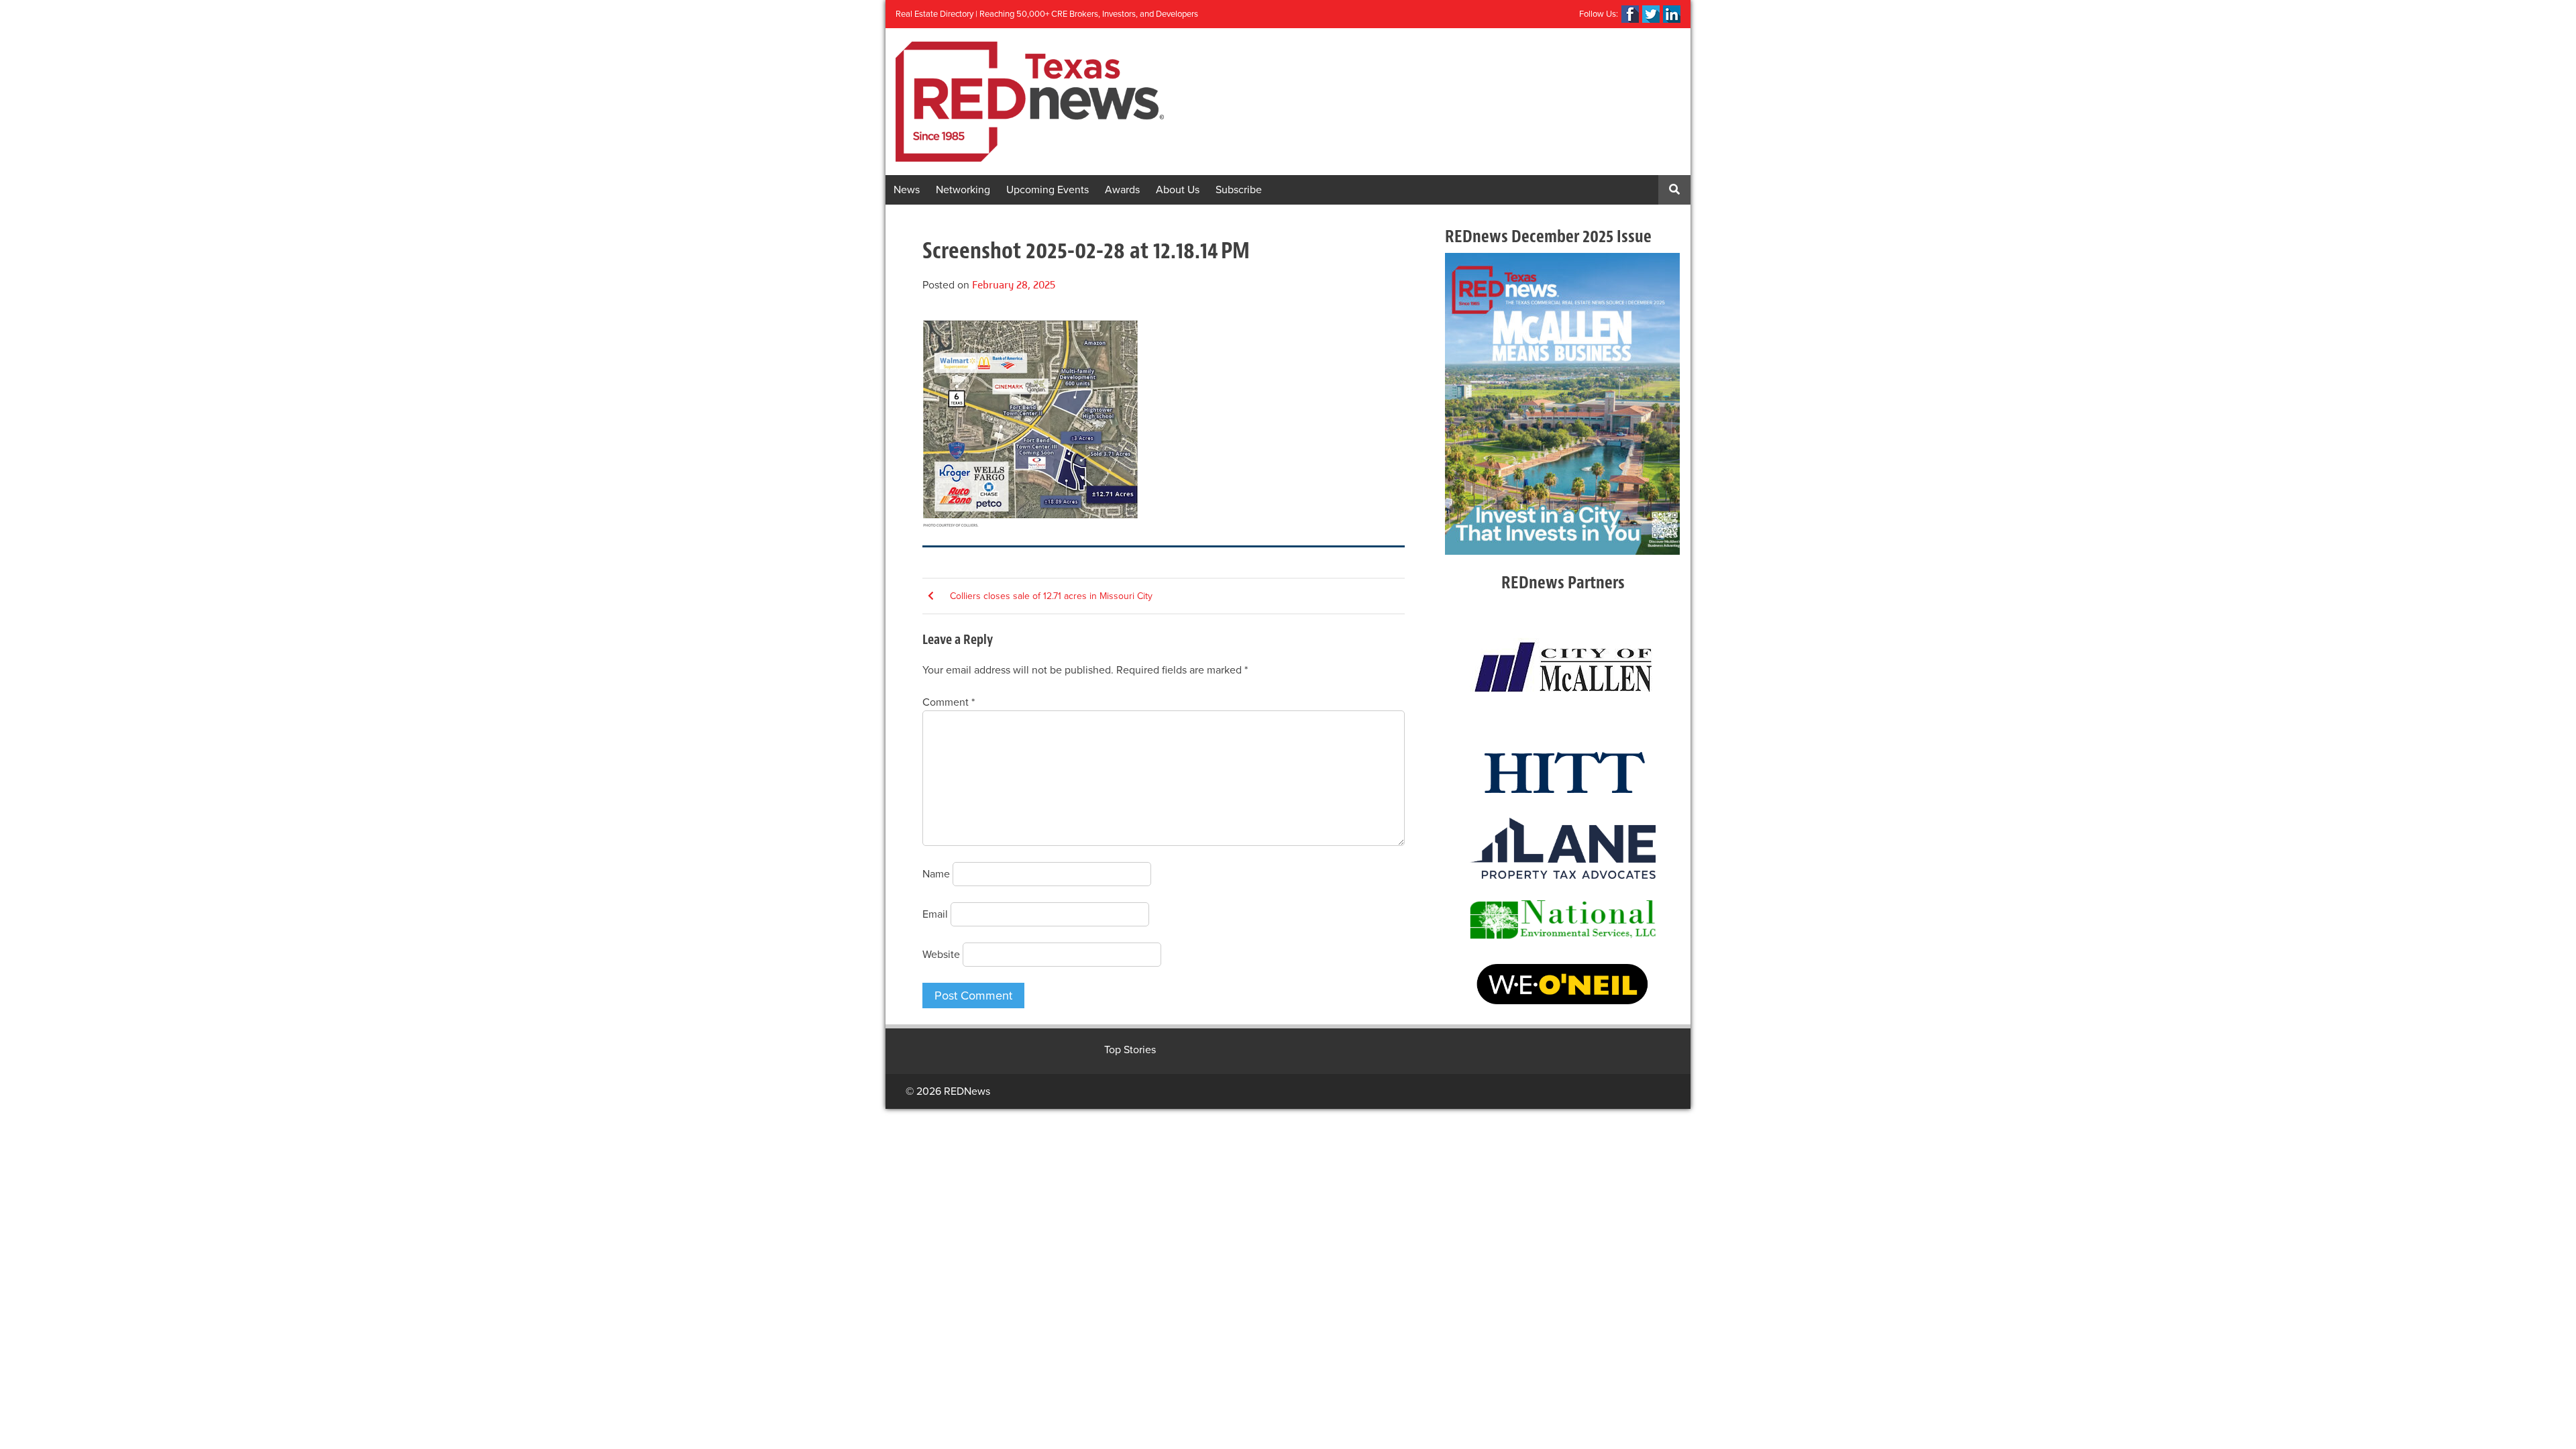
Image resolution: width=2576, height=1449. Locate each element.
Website (941, 955)
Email (935, 914)
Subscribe (1239, 190)
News (907, 190)
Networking (963, 190)
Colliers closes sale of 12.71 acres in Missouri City (1051, 596)
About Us (1178, 190)
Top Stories (1130, 1050)
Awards (1122, 190)
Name (936, 874)
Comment (949, 702)
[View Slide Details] (1562, 404)
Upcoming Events (1048, 190)
